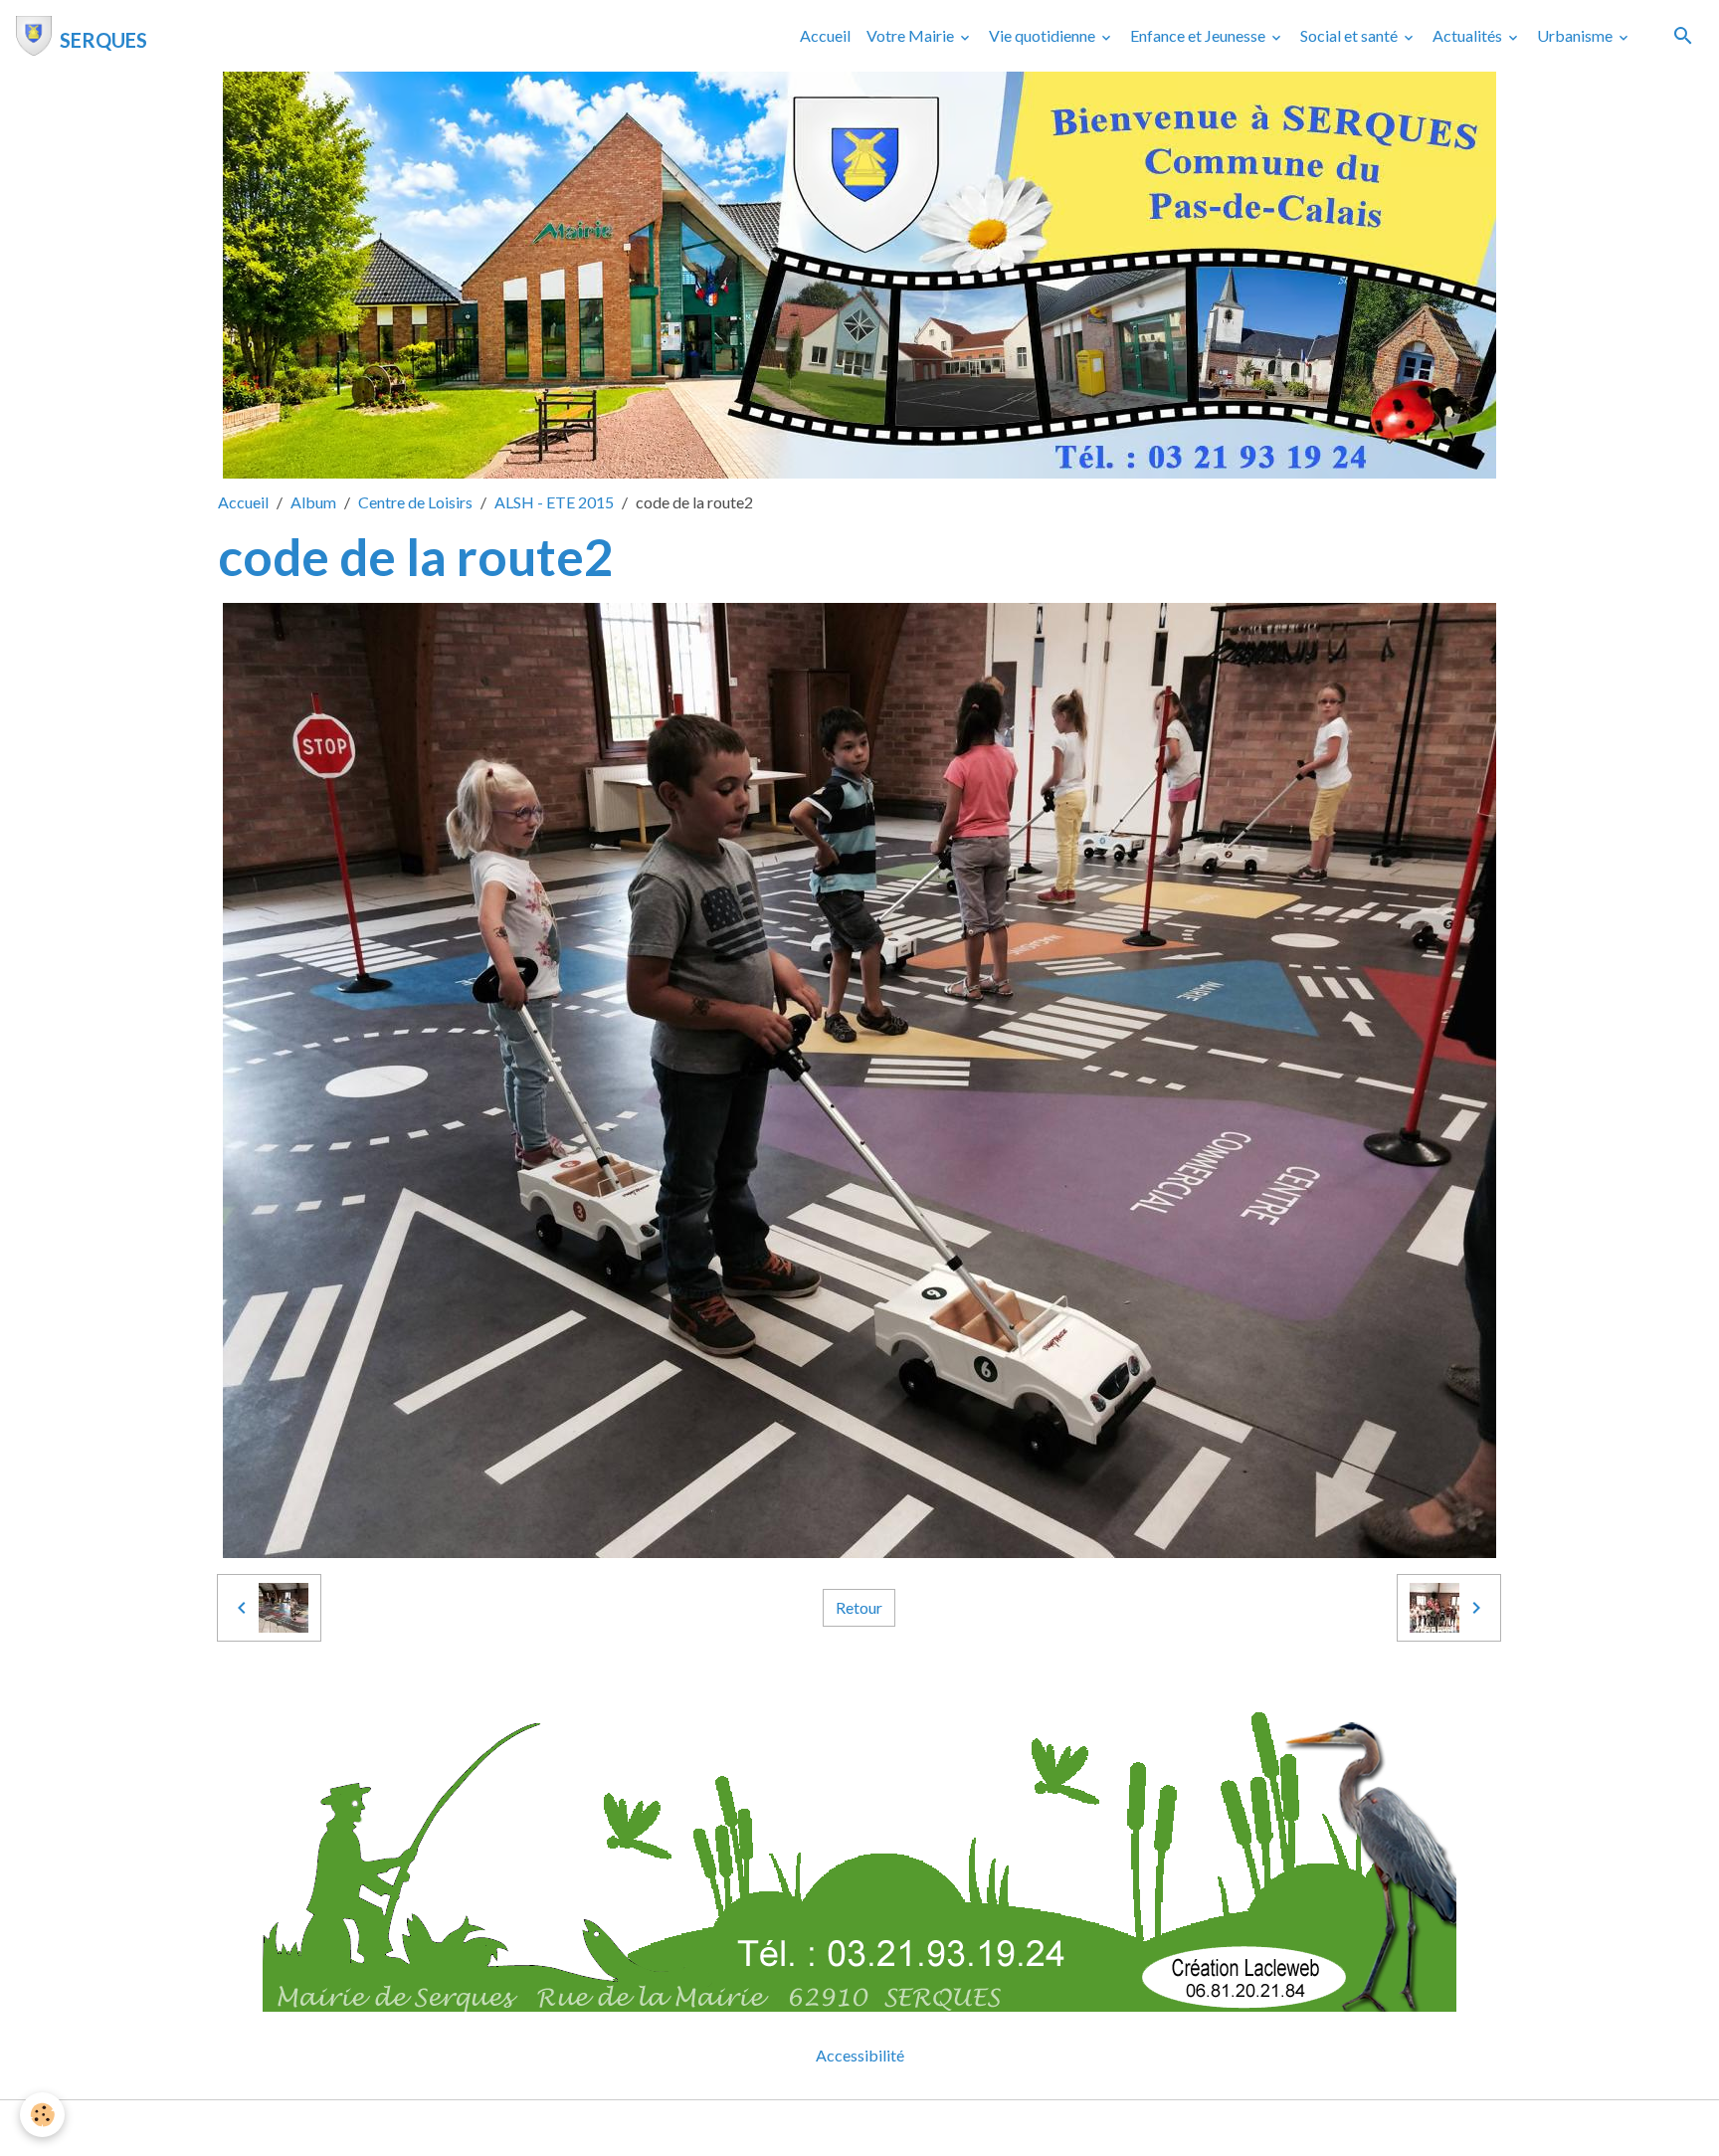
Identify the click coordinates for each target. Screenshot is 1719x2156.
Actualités (1469, 35)
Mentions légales (780, 2128)
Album (313, 502)
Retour (859, 1607)
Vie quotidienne (1044, 35)
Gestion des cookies (928, 2128)
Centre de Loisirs (415, 502)
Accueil (825, 35)
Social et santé (1350, 35)
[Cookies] (42, 2115)
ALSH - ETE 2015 (554, 502)
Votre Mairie (912, 35)
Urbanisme (1576, 35)
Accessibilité (860, 2055)
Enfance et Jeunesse (1199, 35)
